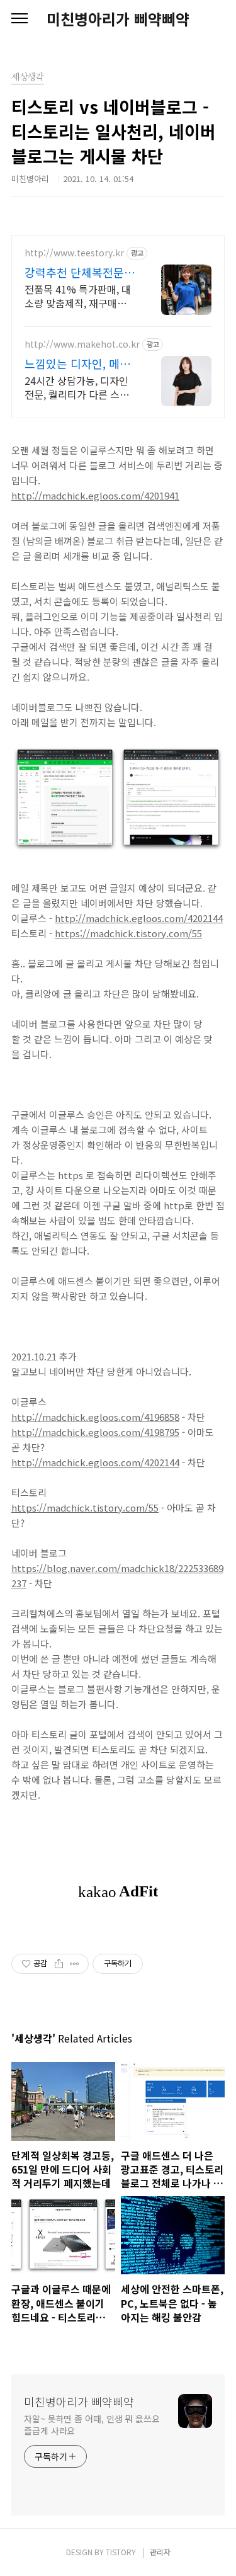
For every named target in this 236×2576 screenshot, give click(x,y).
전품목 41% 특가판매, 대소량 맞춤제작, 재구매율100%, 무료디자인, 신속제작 (78, 296)
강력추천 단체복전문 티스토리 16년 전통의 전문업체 (77, 272)
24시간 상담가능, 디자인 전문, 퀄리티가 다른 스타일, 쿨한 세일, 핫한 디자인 (79, 387)
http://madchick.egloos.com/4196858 (95, 1417)
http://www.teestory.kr (74, 253)
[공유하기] (59, 1964)
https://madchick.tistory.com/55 (128, 933)
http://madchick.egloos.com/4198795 (95, 1432)
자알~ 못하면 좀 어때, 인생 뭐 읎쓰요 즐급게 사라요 (92, 2425)
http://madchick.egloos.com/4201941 (95, 495)
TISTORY (121, 2552)
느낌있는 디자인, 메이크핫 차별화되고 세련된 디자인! (77, 363)
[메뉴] (20, 19)
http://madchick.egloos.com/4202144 (139, 918)
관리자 (160, 2552)
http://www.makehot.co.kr (82, 344)
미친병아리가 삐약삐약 (118, 19)
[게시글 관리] (75, 1964)
